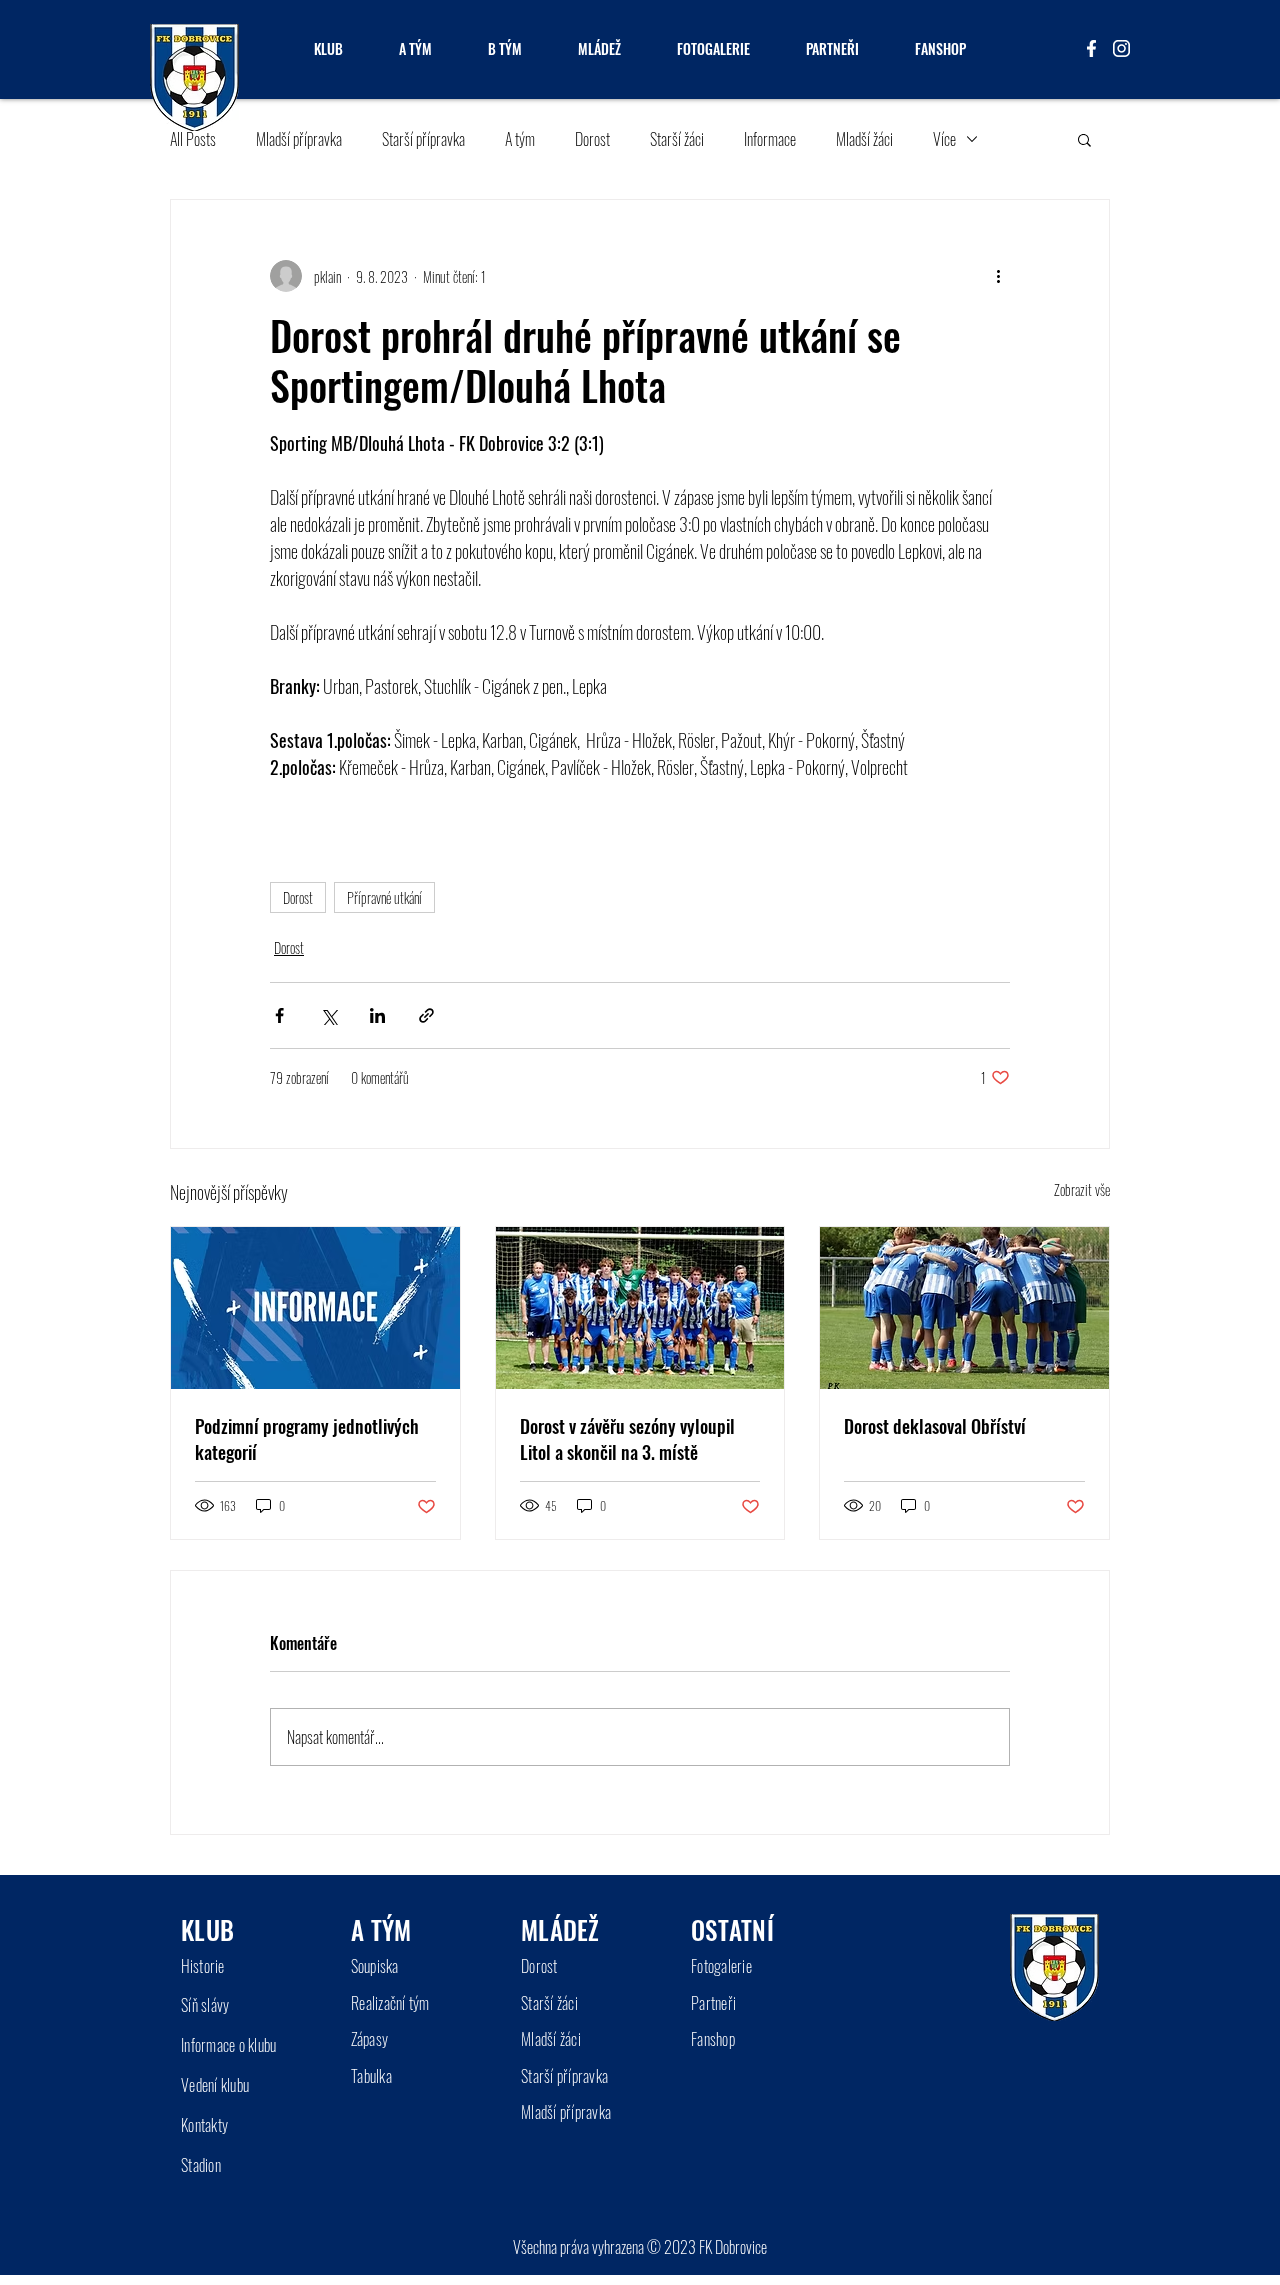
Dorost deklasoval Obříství (935, 1426)
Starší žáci (677, 139)
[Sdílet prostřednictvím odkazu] (426, 1015)
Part (703, 2003)
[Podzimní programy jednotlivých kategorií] (315, 1308)
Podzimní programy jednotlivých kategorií (307, 1439)
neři (725, 2003)
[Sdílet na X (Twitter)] (328, 1015)
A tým (520, 139)
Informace (770, 139)
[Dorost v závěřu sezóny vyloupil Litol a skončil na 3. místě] (640, 1308)
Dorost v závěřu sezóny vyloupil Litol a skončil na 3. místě (627, 1439)
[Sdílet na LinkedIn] (377, 1015)
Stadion (201, 2165)
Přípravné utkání (384, 897)
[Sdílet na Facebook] (279, 1015)
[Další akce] (998, 276)
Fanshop (713, 2039)
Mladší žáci (864, 139)
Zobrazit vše (1082, 1189)
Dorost (592, 139)
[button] (1084, 139)
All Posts (193, 139)
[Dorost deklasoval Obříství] (964, 1308)
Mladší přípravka (299, 139)
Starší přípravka (423, 139)
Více (944, 139)
